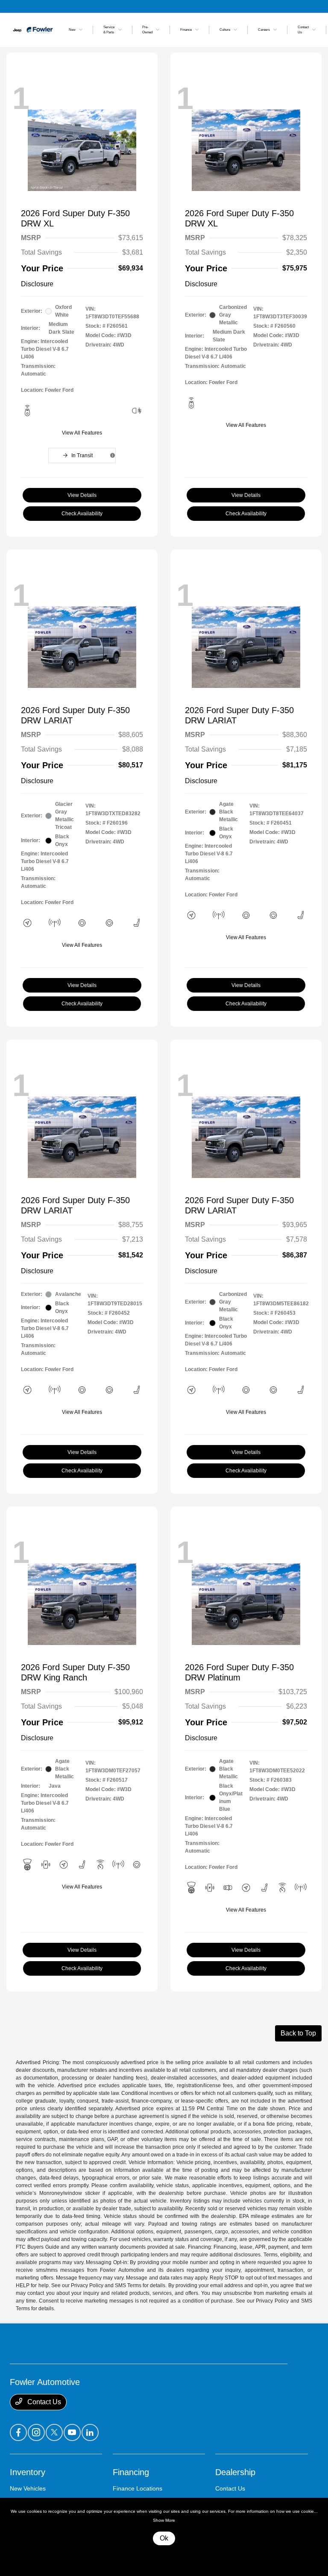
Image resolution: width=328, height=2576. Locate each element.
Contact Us (43, 2402)
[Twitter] (54, 2432)
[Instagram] (36, 2432)
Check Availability (82, 514)
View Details (82, 495)
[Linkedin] (90, 2432)
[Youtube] (72, 2432)
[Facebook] (18, 2432)
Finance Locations (138, 2488)
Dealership (235, 2472)
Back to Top (298, 2033)
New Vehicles (28, 2488)
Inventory (28, 2472)
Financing (131, 2472)
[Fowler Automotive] (33, 29)
